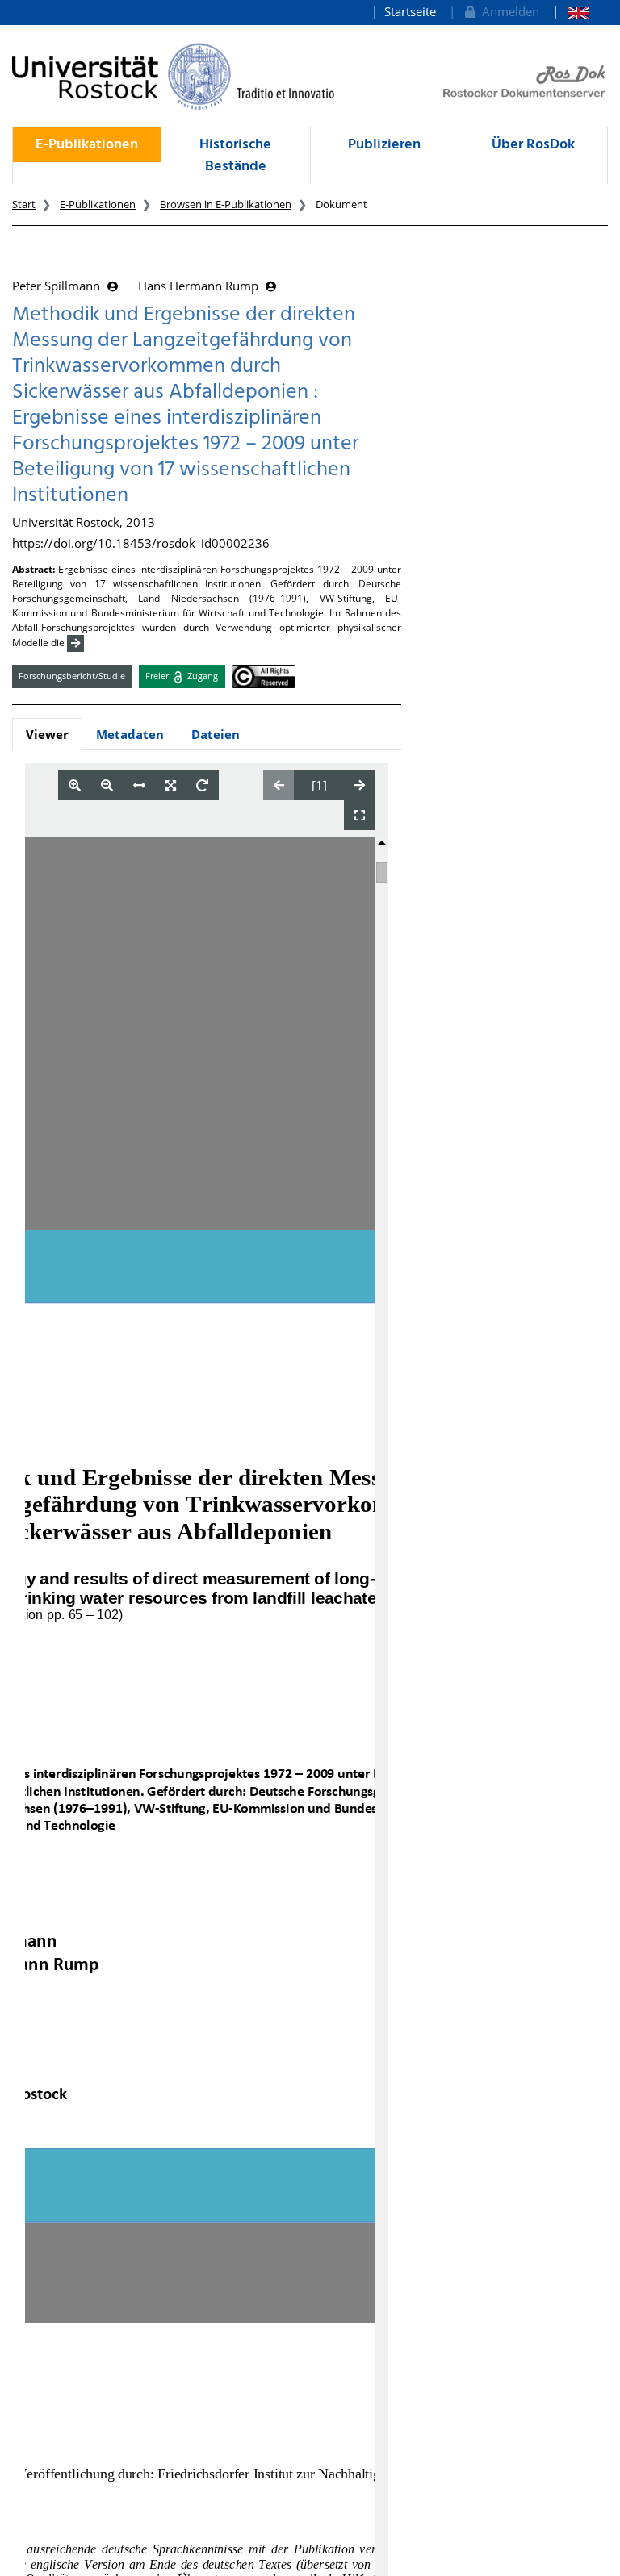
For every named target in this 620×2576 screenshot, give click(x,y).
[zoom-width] (139, 785)
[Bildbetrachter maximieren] (360, 815)
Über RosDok (533, 145)
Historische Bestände (235, 156)
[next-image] (360, 785)
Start (24, 204)
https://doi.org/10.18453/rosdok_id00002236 (141, 543)
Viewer (47, 734)
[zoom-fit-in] (171, 785)
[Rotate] (202, 785)
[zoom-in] (75, 785)
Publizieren (384, 145)
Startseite (410, 11)
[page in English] (570, 12)
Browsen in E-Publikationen (226, 204)
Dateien (216, 734)
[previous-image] (279, 785)
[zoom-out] (107, 785)
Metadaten (130, 734)
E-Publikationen (87, 145)
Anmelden (507, 11)
